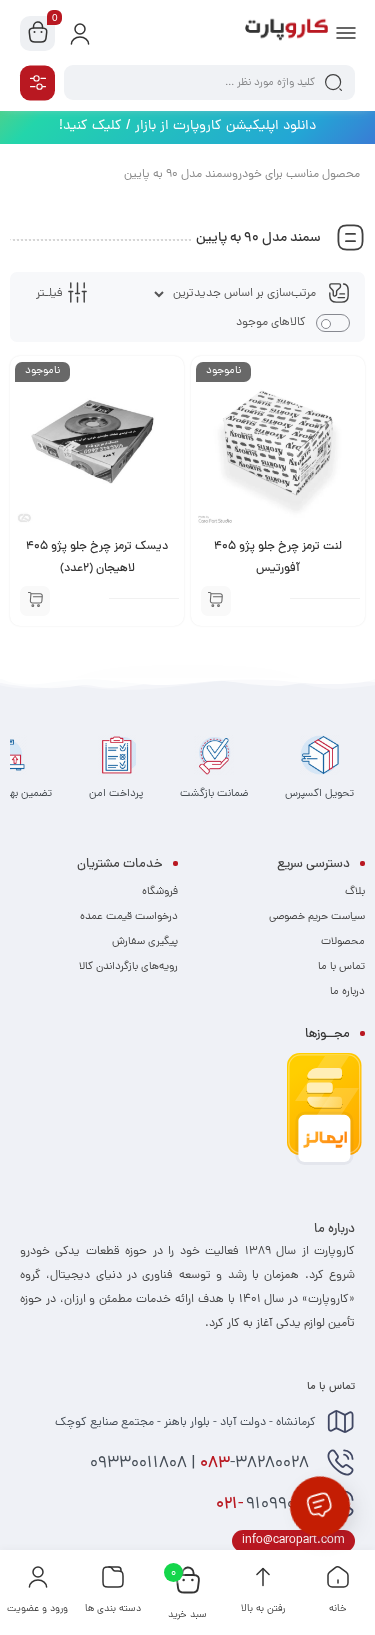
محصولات (343, 942)
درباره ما (347, 992)
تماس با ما (341, 967)
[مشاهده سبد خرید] (38, 34)
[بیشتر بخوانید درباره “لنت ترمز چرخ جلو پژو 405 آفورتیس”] (216, 601)
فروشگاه (160, 892)
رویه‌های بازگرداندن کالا (128, 967)
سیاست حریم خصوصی (317, 917)
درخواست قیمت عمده (129, 917)
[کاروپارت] (286, 33)
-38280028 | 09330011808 (201, 1464)
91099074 (266, 1505)
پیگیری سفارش (145, 942)
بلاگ (355, 892)
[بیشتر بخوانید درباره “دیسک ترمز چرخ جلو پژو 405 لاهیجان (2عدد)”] (35, 601)
